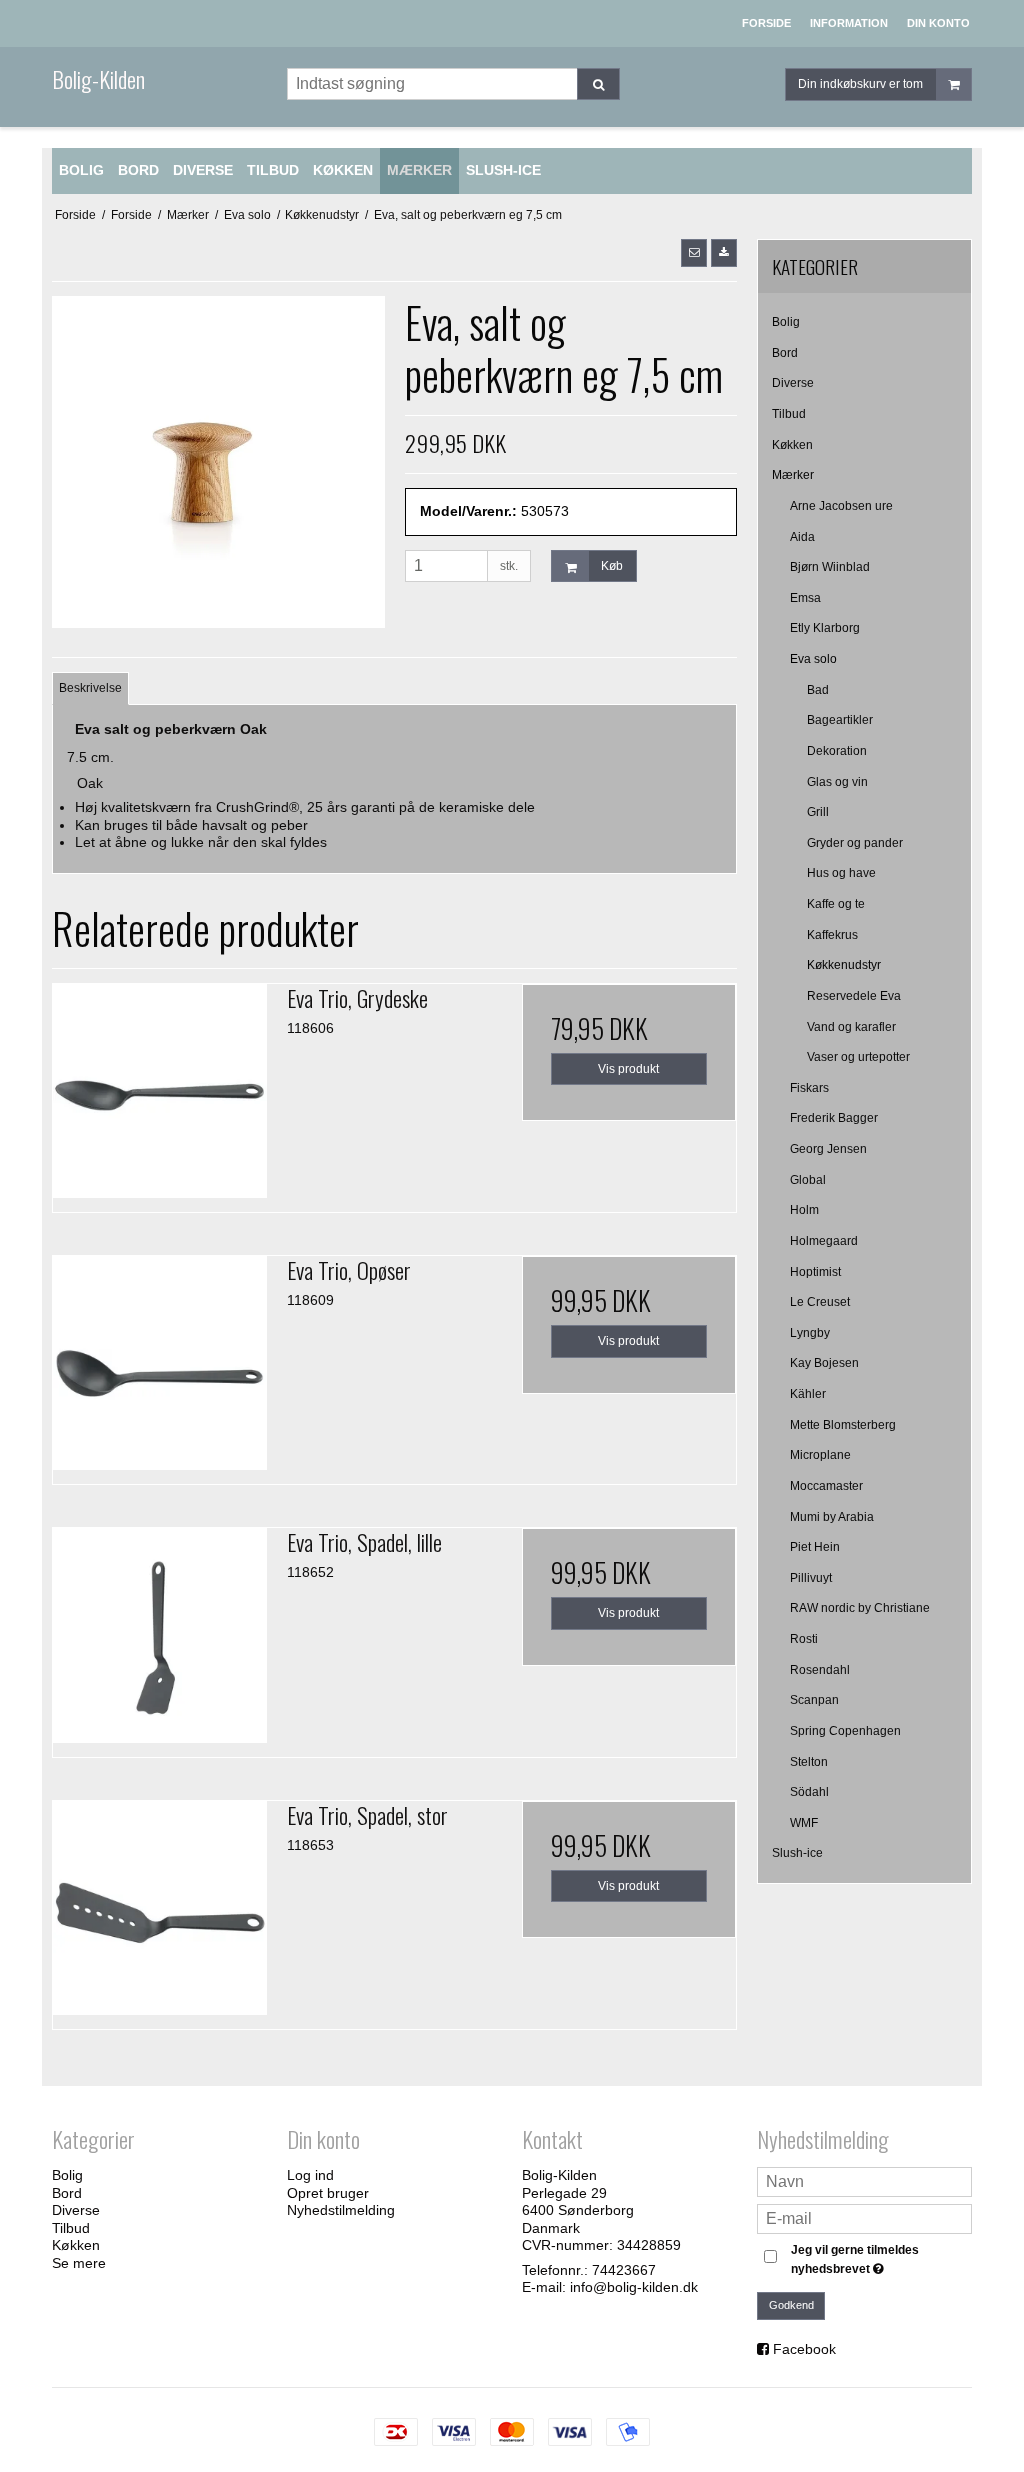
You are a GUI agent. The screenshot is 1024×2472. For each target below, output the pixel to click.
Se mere (79, 2263)
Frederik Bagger (834, 1118)
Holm (804, 1210)
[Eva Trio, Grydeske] (160, 1091)
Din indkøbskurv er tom (860, 84)
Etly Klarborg (825, 628)
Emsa (805, 598)
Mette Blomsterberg (843, 1425)
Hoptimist (815, 1272)
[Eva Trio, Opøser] (160, 1363)
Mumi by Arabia (832, 1517)
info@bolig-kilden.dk (634, 2287)
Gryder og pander (855, 843)
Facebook (804, 2349)
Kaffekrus (832, 935)
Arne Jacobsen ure (841, 506)
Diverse (793, 383)
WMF (804, 1823)
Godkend (791, 2305)
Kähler (808, 1394)
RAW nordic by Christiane (860, 1608)
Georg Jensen (828, 1149)
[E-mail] (864, 2218)
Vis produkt (628, 1069)
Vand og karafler (851, 1027)
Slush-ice (797, 1853)
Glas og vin (837, 782)
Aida (802, 537)
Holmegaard (824, 1241)
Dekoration (837, 751)
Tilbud (789, 414)
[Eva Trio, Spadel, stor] (160, 1908)
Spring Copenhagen (845, 1731)
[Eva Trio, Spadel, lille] (160, 1635)
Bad (818, 690)
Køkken (792, 445)
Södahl (809, 1792)
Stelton (809, 1762)
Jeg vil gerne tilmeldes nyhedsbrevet (880, 2258)
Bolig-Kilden (98, 79)
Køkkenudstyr (844, 965)
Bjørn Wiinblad (830, 567)
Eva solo (813, 659)
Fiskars (809, 1088)
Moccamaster (826, 1486)
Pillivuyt (811, 1578)
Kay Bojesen (824, 1363)
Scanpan (814, 1700)
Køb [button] (612, 566)
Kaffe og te (836, 904)
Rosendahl (820, 1670)
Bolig (786, 322)
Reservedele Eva (854, 996)
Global (808, 1180)
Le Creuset (820, 1302)
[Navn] (864, 2181)
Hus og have (841, 873)
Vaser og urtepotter (858, 1057)
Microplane (820, 1455)
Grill (818, 812)
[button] (694, 253)
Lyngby (810, 1333)
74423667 (624, 2270)
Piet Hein (815, 1547)
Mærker (793, 475)
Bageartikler (840, 720)
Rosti (804, 1639)
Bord (785, 353)
